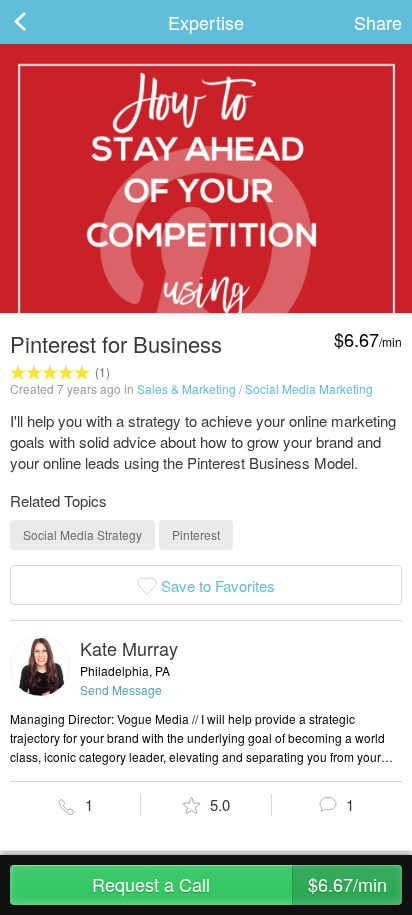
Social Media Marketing (309, 388)
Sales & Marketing (186, 388)
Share (378, 22)
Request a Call (239, 884)
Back (40, 22)
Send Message (121, 689)
